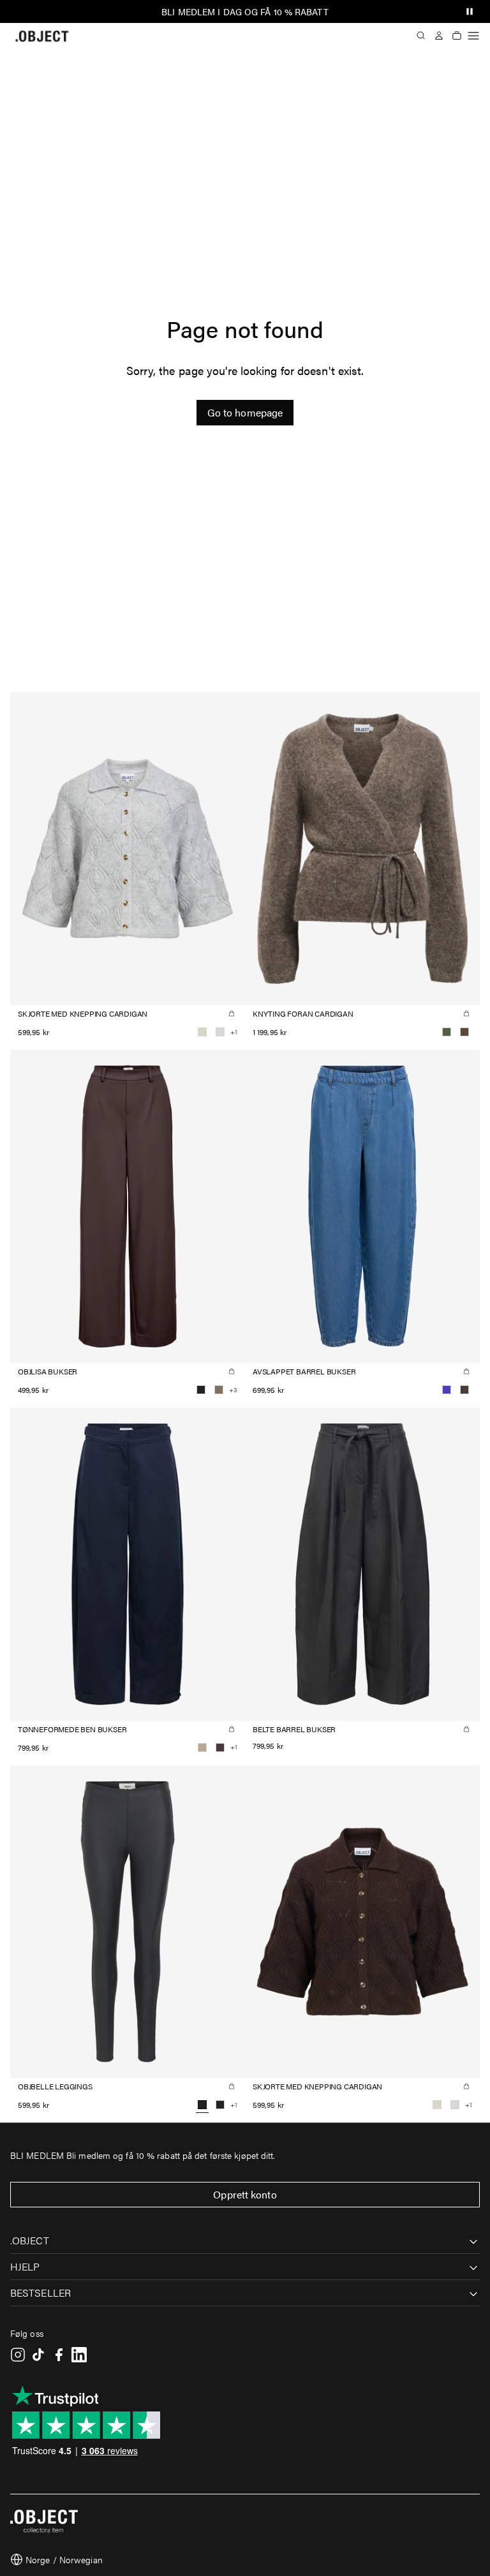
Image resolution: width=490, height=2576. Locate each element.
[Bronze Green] (447, 1032)
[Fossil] (219, 1390)
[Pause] (470, 11)
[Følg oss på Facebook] (59, 2355)
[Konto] (439, 36)
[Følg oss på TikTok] (38, 2355)
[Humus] (202, 1748)
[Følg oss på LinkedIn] (79, 2355)
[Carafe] (464, 1032)
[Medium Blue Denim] (447, 1390)
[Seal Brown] (464, 1390)
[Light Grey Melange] (220, 1032)
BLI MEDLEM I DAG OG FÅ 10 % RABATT (245, 11)
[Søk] (421, 36)
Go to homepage (245, 412)
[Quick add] (232, 1013)
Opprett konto (245, 2194)
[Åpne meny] (473, 36)
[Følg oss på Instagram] (18, 2355)
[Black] (201, 1390)
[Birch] (202, 1032)
